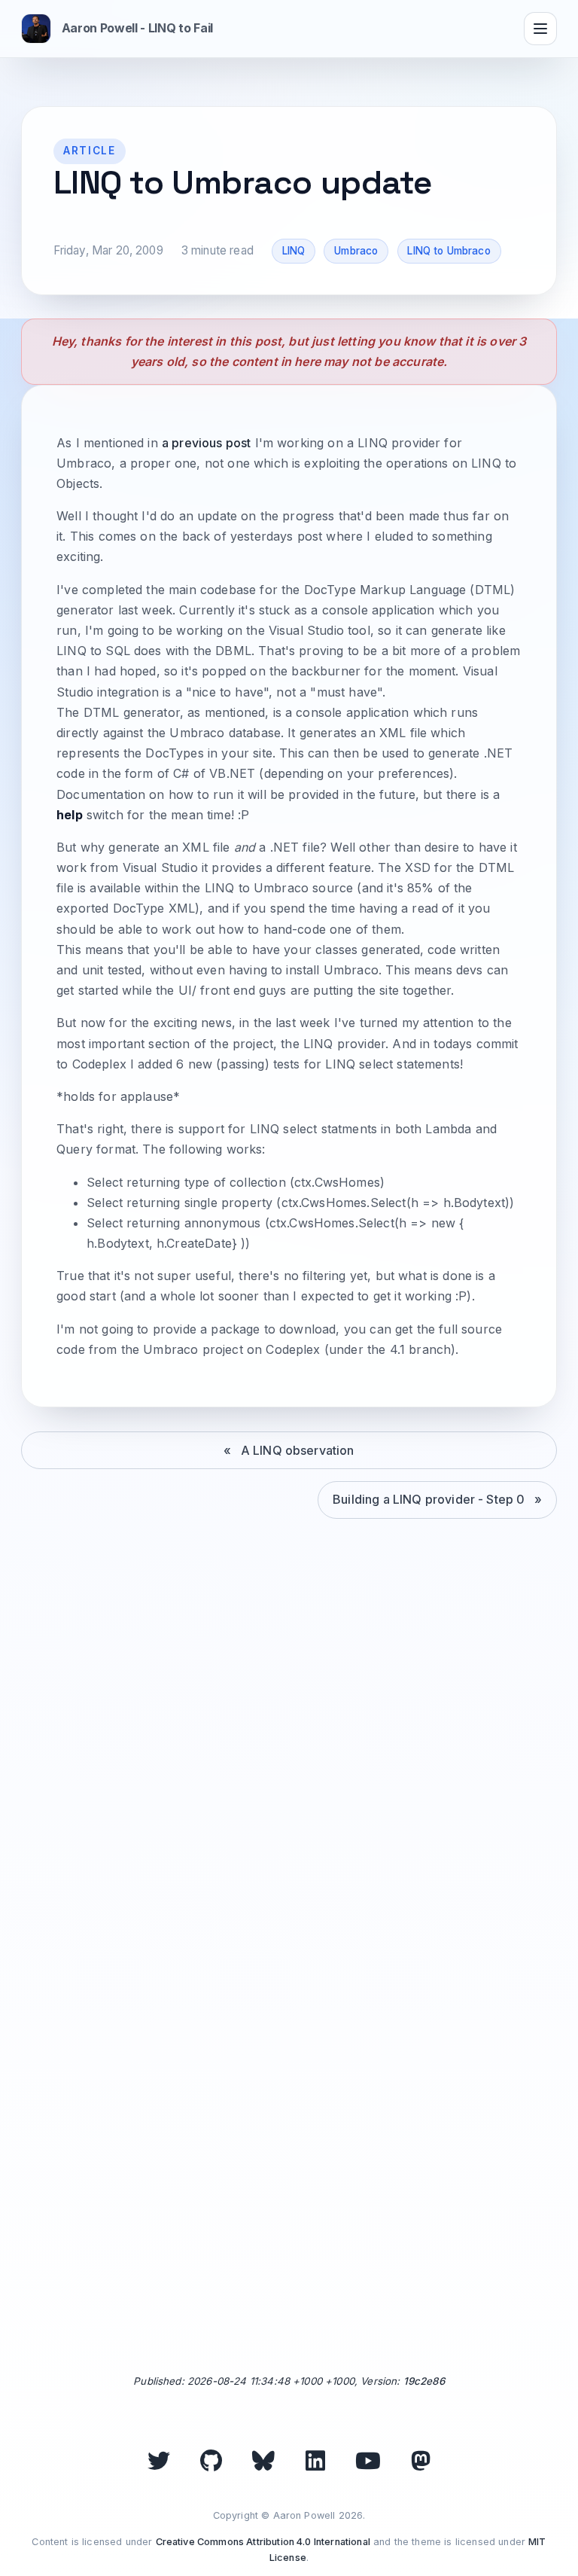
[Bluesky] (263, 2461)
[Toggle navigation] (540, 29)
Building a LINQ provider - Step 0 (429, 1499)
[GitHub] (211, 2461)
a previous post (206, 443)
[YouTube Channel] (368, 2461)
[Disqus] (289, 1764)
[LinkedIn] (315, 2461)
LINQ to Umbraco (449, 251)
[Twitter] (159, 2461)
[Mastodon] (421, 2461)
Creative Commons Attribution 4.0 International (263, 2542)
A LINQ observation (298, 1450)
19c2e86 (424, 2381)
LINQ (294, 251)
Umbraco (356, 251)
